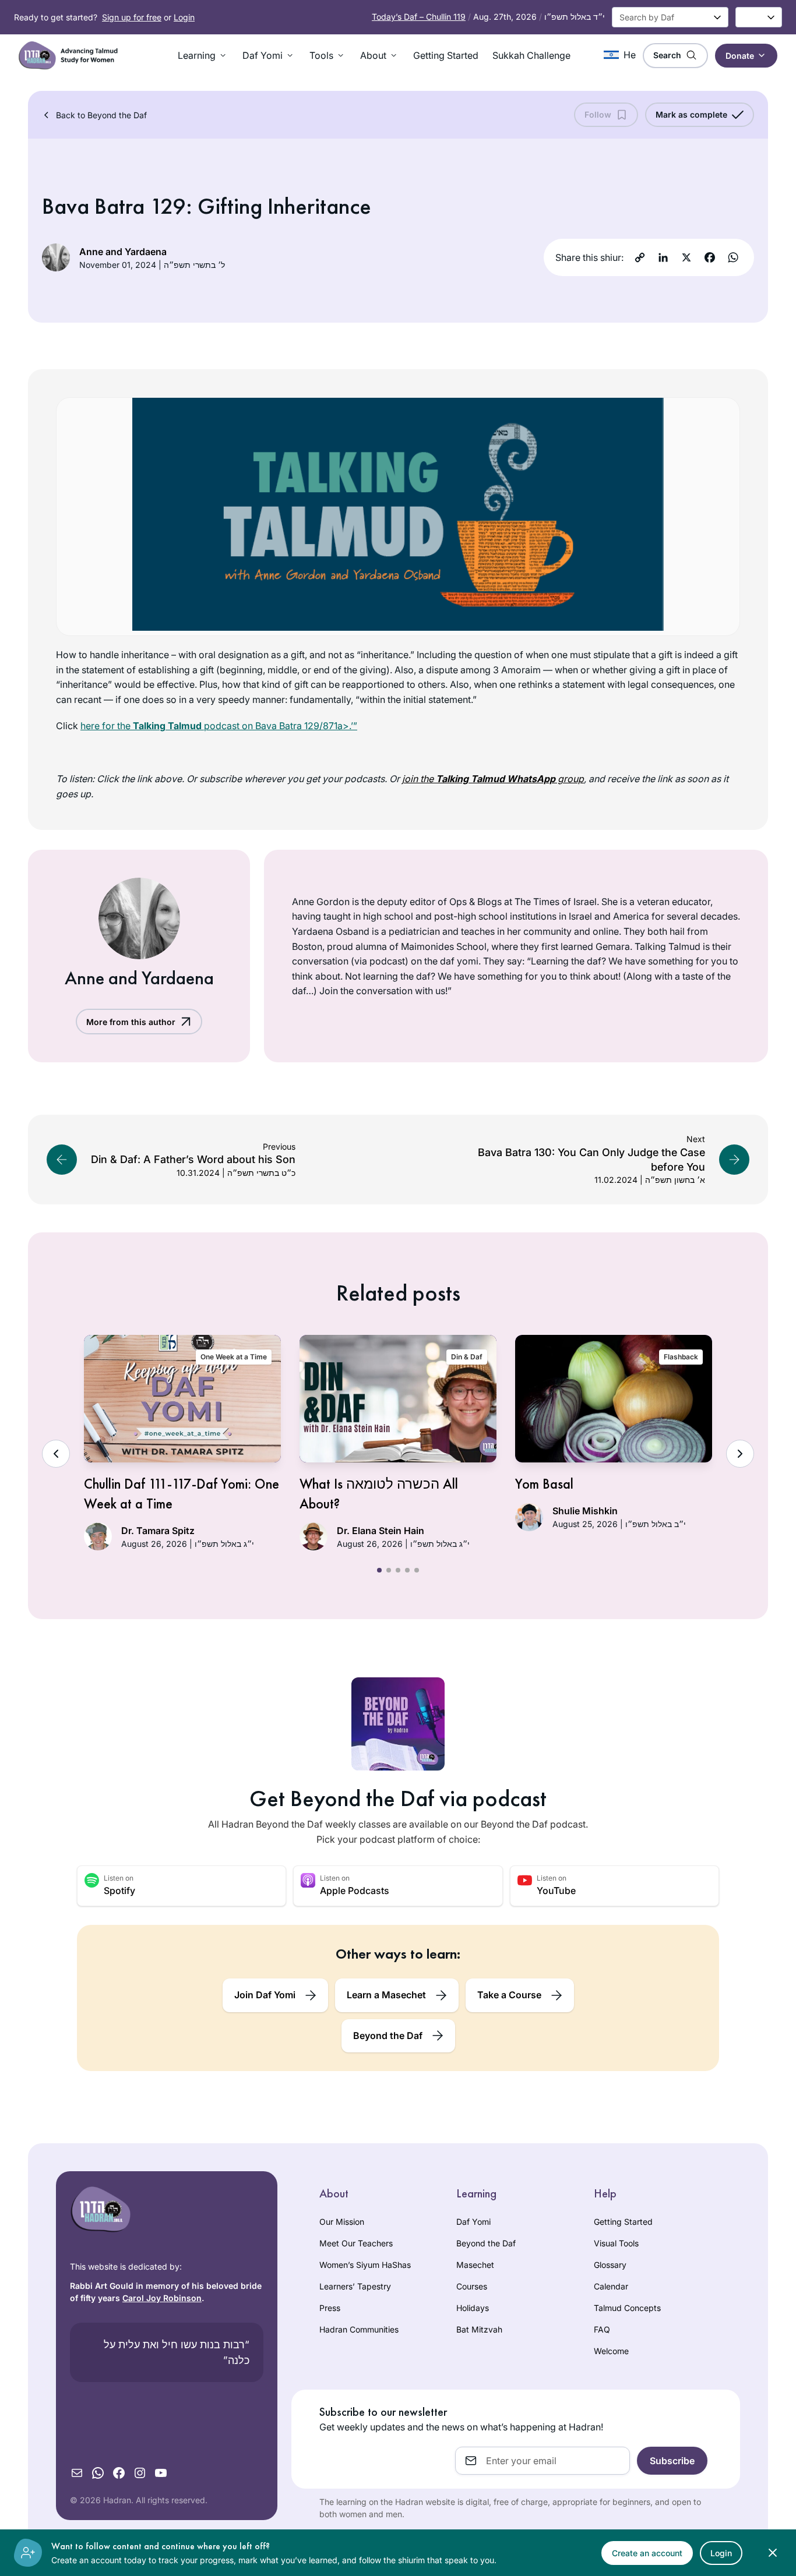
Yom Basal (544, 1484)
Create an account (647, 2553)
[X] (686, 257)
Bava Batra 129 (114, 206)
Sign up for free (132, 17)
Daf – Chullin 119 (419, 17)
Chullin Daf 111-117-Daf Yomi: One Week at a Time (182, 1494)
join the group (493, 779)
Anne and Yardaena (123, 252)
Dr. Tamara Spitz (158, 1531)
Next (740, 1454)
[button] (203, 55)
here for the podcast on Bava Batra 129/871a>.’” (219, 726)
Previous (56, 1454)
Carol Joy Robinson (162, 2298)
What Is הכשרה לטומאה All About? (379, 1494)
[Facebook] (710, 257)
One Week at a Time (234, 1357)
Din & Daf (467, 1357)
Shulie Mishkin (585, 1511)
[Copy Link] (640, 257)
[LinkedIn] (663, 257)
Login (184, 17)
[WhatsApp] (733, 257)
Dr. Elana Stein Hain (381, 1531)
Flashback (681, 1357)
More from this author (131, 1022)
